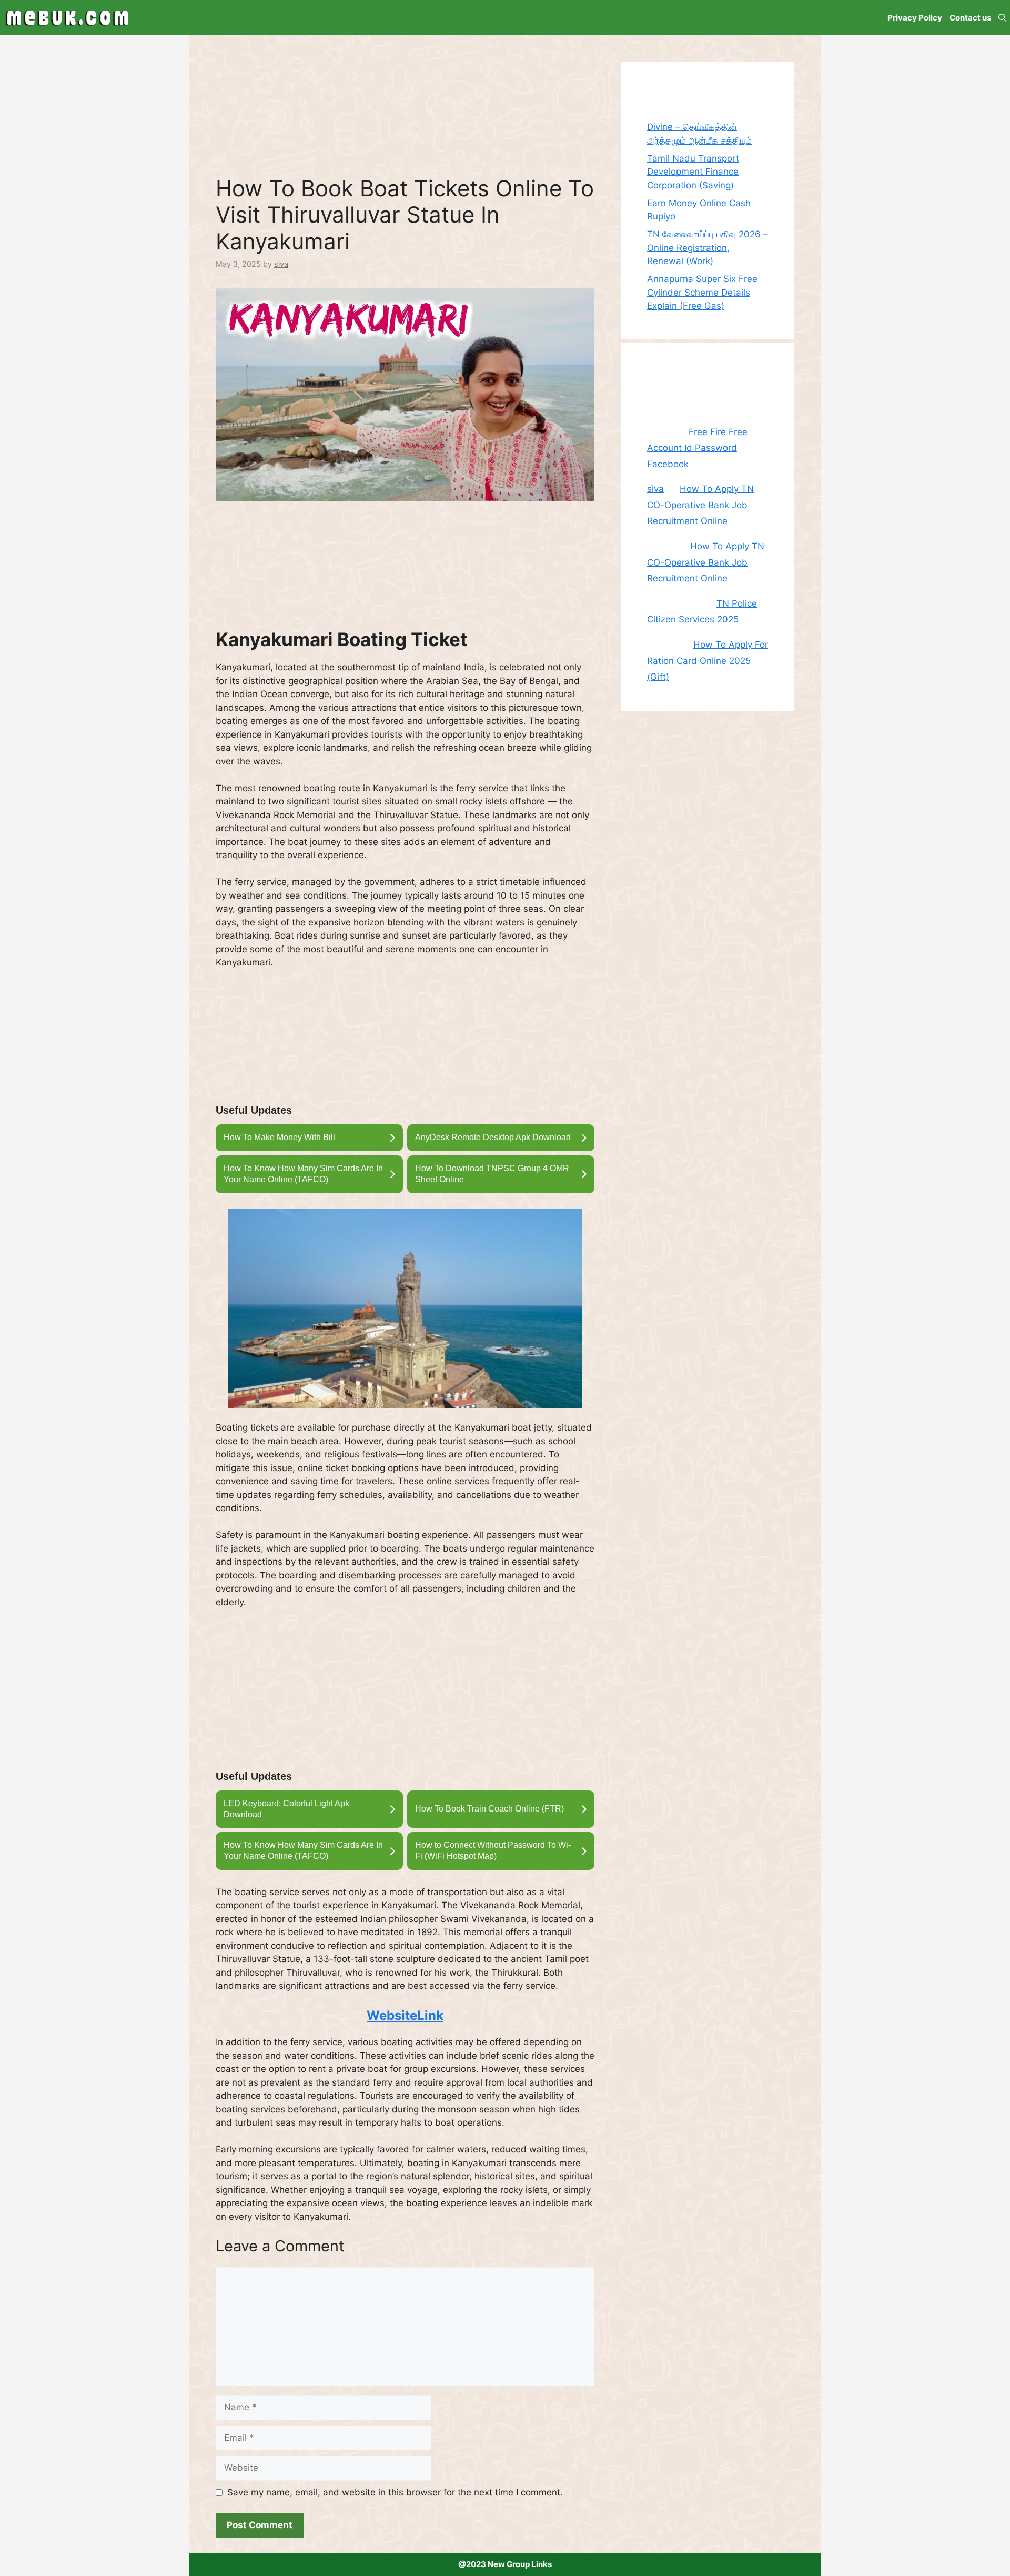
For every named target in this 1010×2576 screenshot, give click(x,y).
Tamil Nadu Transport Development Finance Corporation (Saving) (693, 172)
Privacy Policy (915, 18)
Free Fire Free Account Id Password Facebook (697, 448)
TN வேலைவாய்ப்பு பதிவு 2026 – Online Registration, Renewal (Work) (708, 248)
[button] (1002, 18)
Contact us (970, 18)
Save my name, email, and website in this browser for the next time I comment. (395, 2492)
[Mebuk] (67, 18)
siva (655, 489)
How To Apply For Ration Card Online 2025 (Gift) (708, 661)
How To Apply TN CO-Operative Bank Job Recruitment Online (700, 505)
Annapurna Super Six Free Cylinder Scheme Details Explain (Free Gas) (702, 292)
